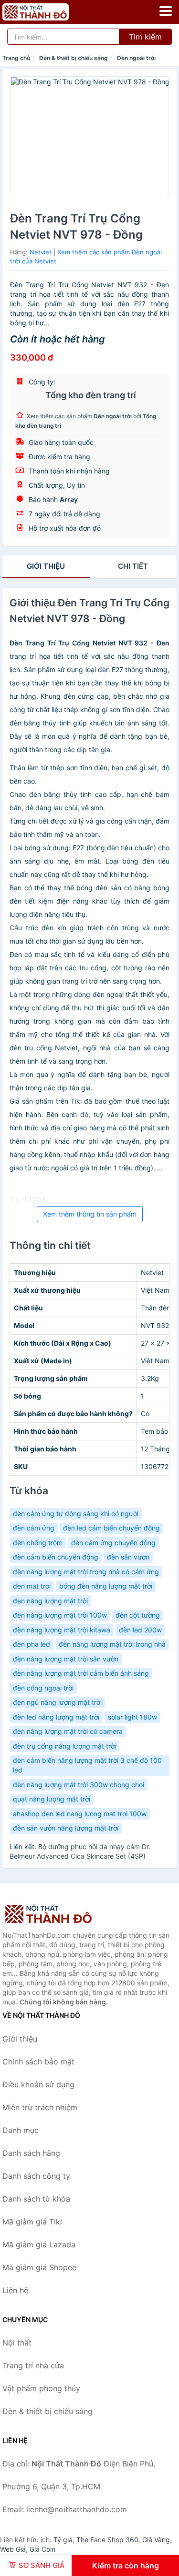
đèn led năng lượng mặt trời (56, 1717)
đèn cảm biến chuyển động (56, 1557)
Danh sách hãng (31, 2153)
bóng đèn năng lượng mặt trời (106, 1586)
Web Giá (13, 2549)
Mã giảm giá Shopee (39, 2267)
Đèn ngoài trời (136, 58)
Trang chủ (16, 58)
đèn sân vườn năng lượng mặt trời (66, 1828)
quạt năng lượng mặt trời (52, 1799)
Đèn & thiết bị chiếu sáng (74, 58)
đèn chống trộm (38, 1543)
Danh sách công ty (36, 2176)
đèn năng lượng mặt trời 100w (60, 1615)
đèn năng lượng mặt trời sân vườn (66, 1659)
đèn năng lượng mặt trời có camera (68, 1731)
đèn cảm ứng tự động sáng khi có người (76, 1514)
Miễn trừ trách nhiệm (40, 2107)
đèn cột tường (138, 1615)
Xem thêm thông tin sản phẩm (90, 1214)
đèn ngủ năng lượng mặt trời (57, 1702)
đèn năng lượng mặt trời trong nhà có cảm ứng (86, 1572)
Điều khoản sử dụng (38, 2084)
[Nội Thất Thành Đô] (50, 1914)
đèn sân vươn (128, 1557)
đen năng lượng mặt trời (50, 1601)
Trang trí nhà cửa (33, 2365)
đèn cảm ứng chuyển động (113, 1543)
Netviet (41, 252)
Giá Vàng (156, 2540)
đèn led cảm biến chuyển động (111, 1528)
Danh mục (21, 2130)
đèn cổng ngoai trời (43, 1688)
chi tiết (133, 566)
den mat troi (32, 1586)
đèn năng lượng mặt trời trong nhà (112, 1644)
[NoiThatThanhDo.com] (48, 12)
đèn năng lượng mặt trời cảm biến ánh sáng (81, 1673)
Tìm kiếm (145, 37)
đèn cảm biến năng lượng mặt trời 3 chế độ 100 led (87, 1765)
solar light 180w (132, 1717)
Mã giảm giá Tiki (32, 2222)
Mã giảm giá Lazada (39, 2244)
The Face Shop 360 (107, 2540)
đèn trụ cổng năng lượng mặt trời (64, 1746)
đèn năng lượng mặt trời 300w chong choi (79, 1785)
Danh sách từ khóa (36, 2199)
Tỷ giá (63, 2540)
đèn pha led (32, 1644)
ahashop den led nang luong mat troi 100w (80, 1814)
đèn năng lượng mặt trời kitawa (62, 1630)
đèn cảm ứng (34, 1528)
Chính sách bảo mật (38, 2062)
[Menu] (166, 11)
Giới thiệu (46, 566)
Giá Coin (42, 2549)
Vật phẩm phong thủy (41, 2388)
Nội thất (17, 2343)
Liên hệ (15, 2290)
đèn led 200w (140, 1630)
